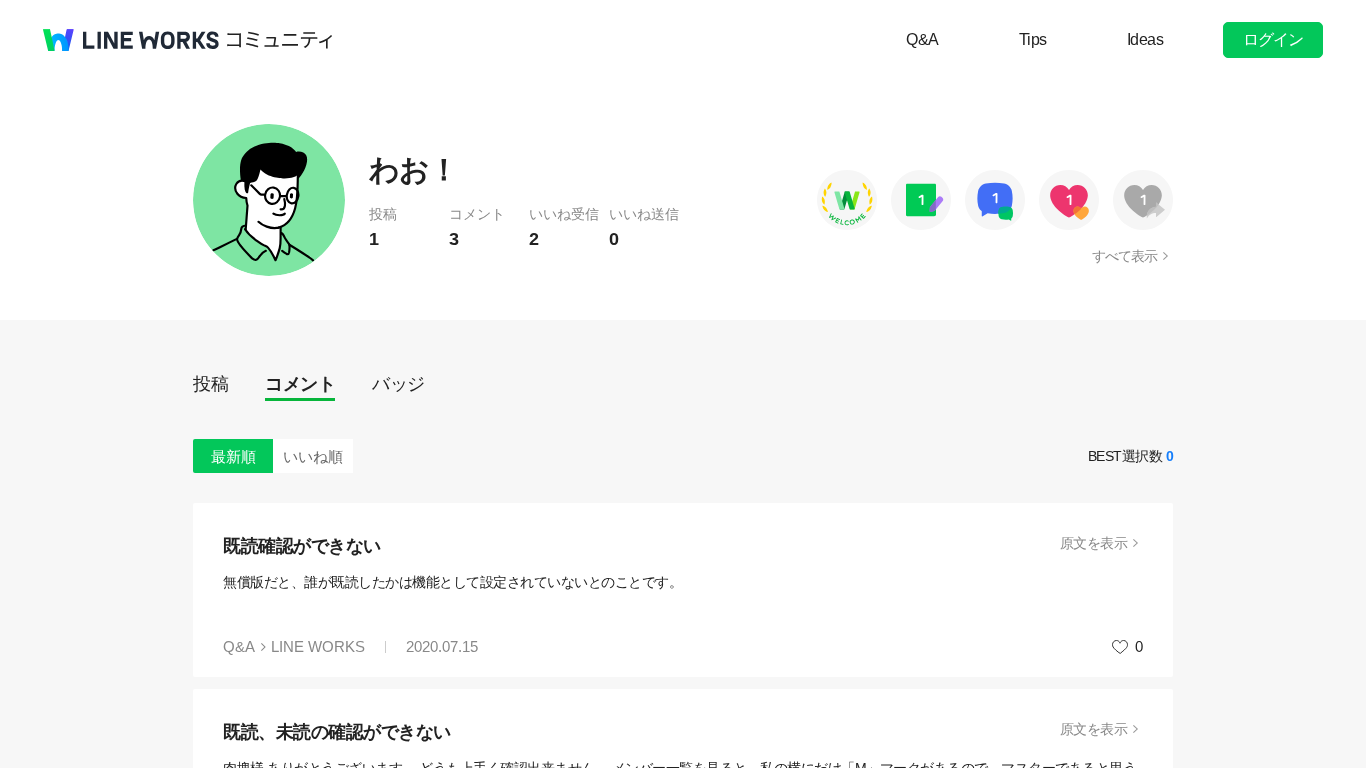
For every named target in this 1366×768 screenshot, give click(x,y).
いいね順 (313, 456)
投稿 (210, 384)
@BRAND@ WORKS (131, 40)
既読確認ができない (302, 546)
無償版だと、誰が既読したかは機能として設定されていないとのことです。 (452, 582)
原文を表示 (1094, 543)
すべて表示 (1124, 256)
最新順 (233, 456)
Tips (1033, 39)
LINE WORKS (318, 646)
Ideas (1145, 39)
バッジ (398, 384)
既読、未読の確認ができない (337, 732)
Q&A (922, 39)
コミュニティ (280, 40)
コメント (300, 384)
